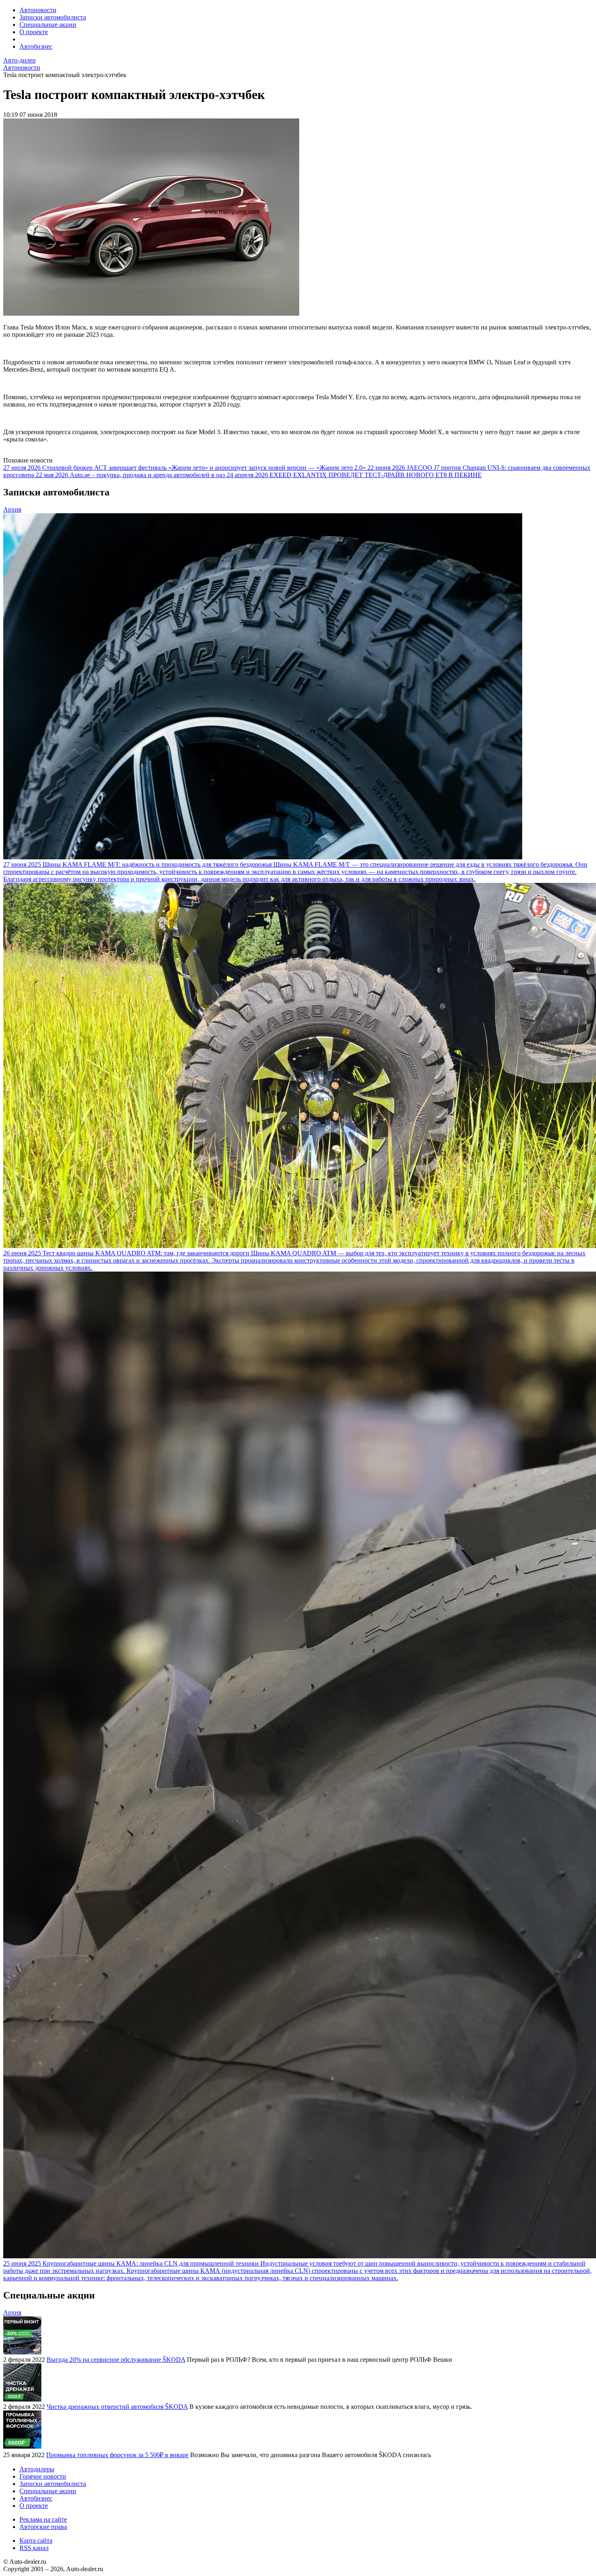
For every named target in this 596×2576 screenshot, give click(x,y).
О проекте (34, 32)
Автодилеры (37, 2469)
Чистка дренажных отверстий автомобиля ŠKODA (117, 2407)
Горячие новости (43, 2476)
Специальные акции (48, 25)
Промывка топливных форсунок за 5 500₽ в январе (117, 2455)
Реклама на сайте (43, 2519)
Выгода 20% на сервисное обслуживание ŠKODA (116, 2360)
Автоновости (38, 10)
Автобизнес (36, 46)
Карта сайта (36, 2540)
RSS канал (34, 2548)
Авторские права (43, 2527)
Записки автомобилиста (53, 17)
